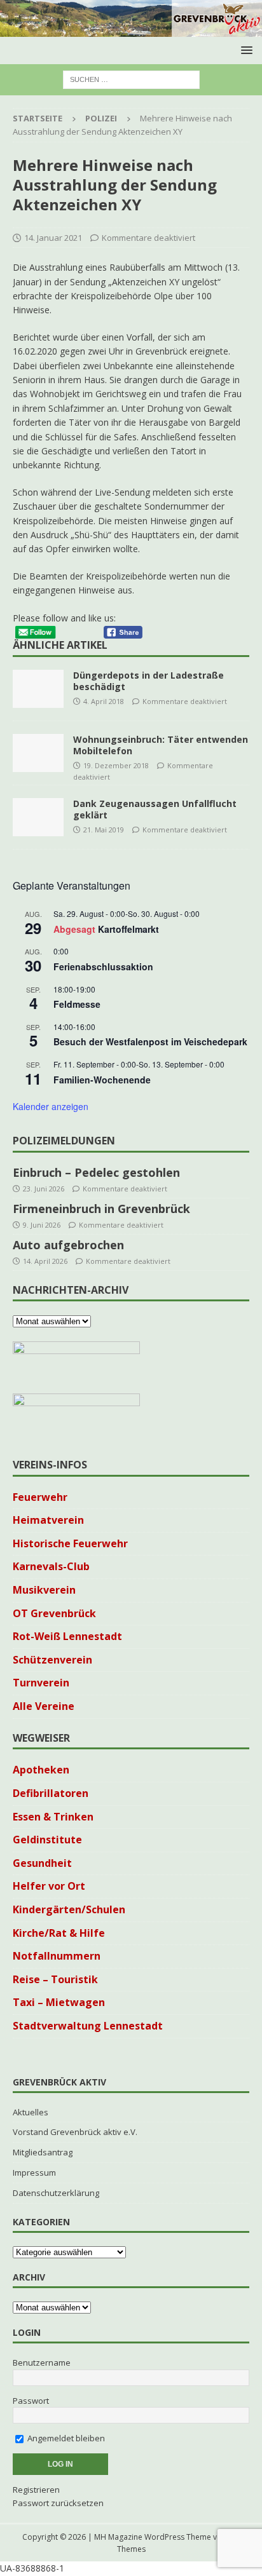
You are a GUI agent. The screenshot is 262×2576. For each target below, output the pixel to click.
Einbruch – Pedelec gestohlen (96, 1172)
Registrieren (36, 2490)
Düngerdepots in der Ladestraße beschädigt (148, 681)
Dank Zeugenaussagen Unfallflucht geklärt (155, 809)
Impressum (34, 2173)
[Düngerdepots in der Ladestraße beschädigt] (38, 689)
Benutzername (42, 2362)
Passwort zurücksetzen (58, 2503)
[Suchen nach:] (131, 79)
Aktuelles (31, 2112)
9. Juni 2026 (42, 1225)
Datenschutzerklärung (56, 2193)
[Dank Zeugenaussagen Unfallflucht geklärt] (38, 817)
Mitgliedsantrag (43, 2152)
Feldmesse (77, 1004)
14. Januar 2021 (53, 238)
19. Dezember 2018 (116, 765)
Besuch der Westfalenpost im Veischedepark (150, 1041)
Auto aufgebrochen (68, 1245)
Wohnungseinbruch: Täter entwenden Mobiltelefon (161, 745)
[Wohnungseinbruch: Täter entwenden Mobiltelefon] (38, 753)
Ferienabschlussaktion (103, 966)
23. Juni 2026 (44, 1189)
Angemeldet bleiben (65, 2438)
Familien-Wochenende (102, 1080)
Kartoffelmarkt (128, 929)
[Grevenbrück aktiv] (131, 30)
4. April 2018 (104, 701)
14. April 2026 (45, 1261)
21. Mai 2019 (104, 830)
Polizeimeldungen (64, 1141)
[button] (245, 50)
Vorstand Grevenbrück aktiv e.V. (75, 2132)
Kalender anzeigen (51, 1106)
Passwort (31, 2401)
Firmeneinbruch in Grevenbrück (101, 1209)
